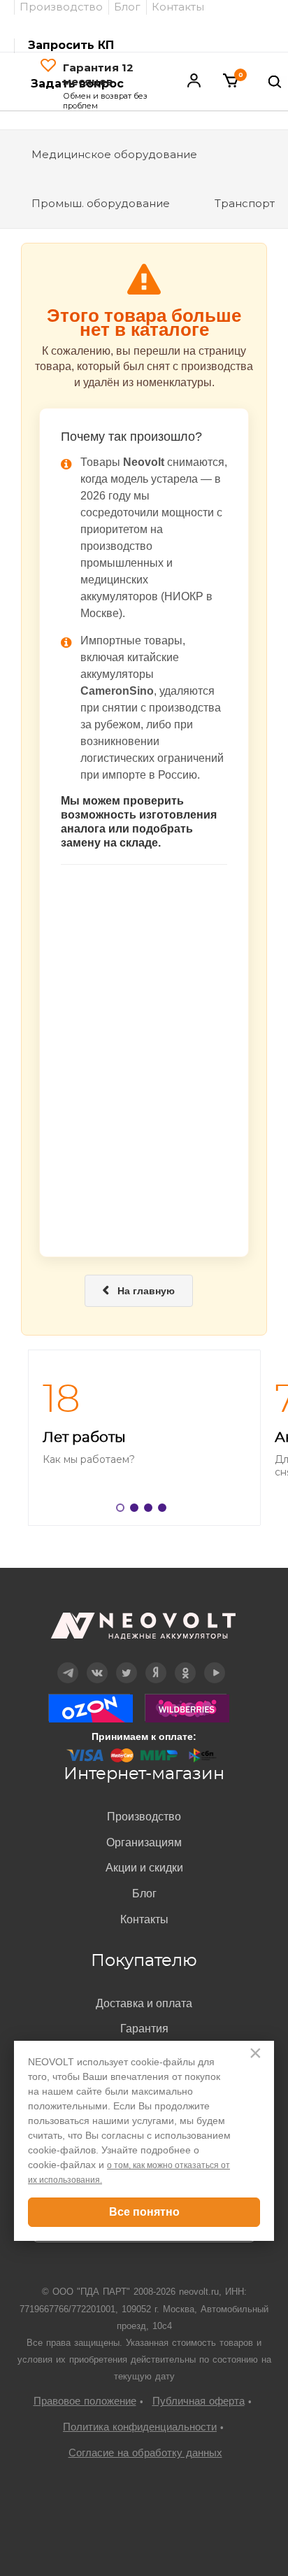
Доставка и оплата (144, 2003)
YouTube (215, 1663)
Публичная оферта (199, 2401)
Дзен (156, 1663)
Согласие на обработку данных (145, 2453)
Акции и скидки (144, 1868)
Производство (144, 1817)
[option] (144, 1438)
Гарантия (144, 2029)
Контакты (144, 1919)
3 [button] (151, 1510)
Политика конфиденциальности (140, 2427)
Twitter (127, 1663)
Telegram (68, 1663)
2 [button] (137, 1510)
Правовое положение (85, 2401)
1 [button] (123, 1510)
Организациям (144, 1842)
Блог (144, 1894)
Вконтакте (98, 1663)
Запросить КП (71, 45)
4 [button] (165, 1510)
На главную (139, 1291)
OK (185, 1663)
